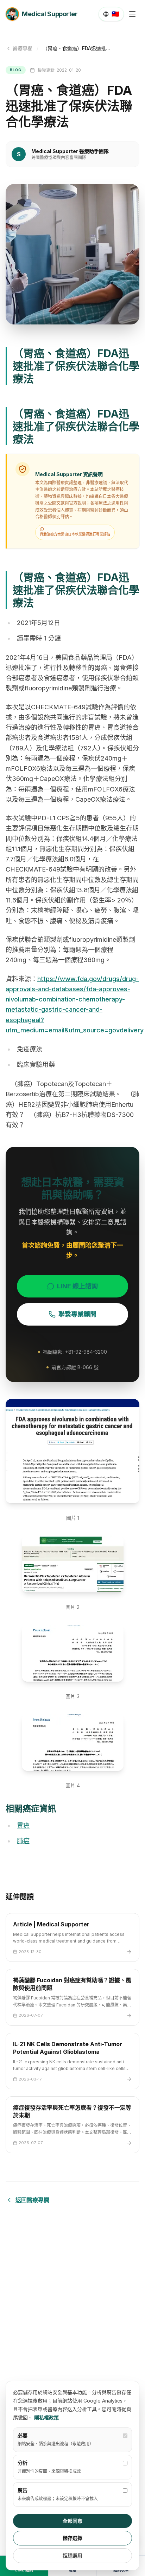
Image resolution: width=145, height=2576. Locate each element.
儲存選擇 (72, 2538)
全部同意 (72, 2521)
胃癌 (23, 1825)
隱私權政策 (46, 2417)
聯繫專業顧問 (77, 1314)
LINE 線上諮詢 (77, 1286)
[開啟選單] (132, 14)
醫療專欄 (23, 48)
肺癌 (23, 1841)
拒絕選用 (72, 2555)
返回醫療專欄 (32, 2200)
